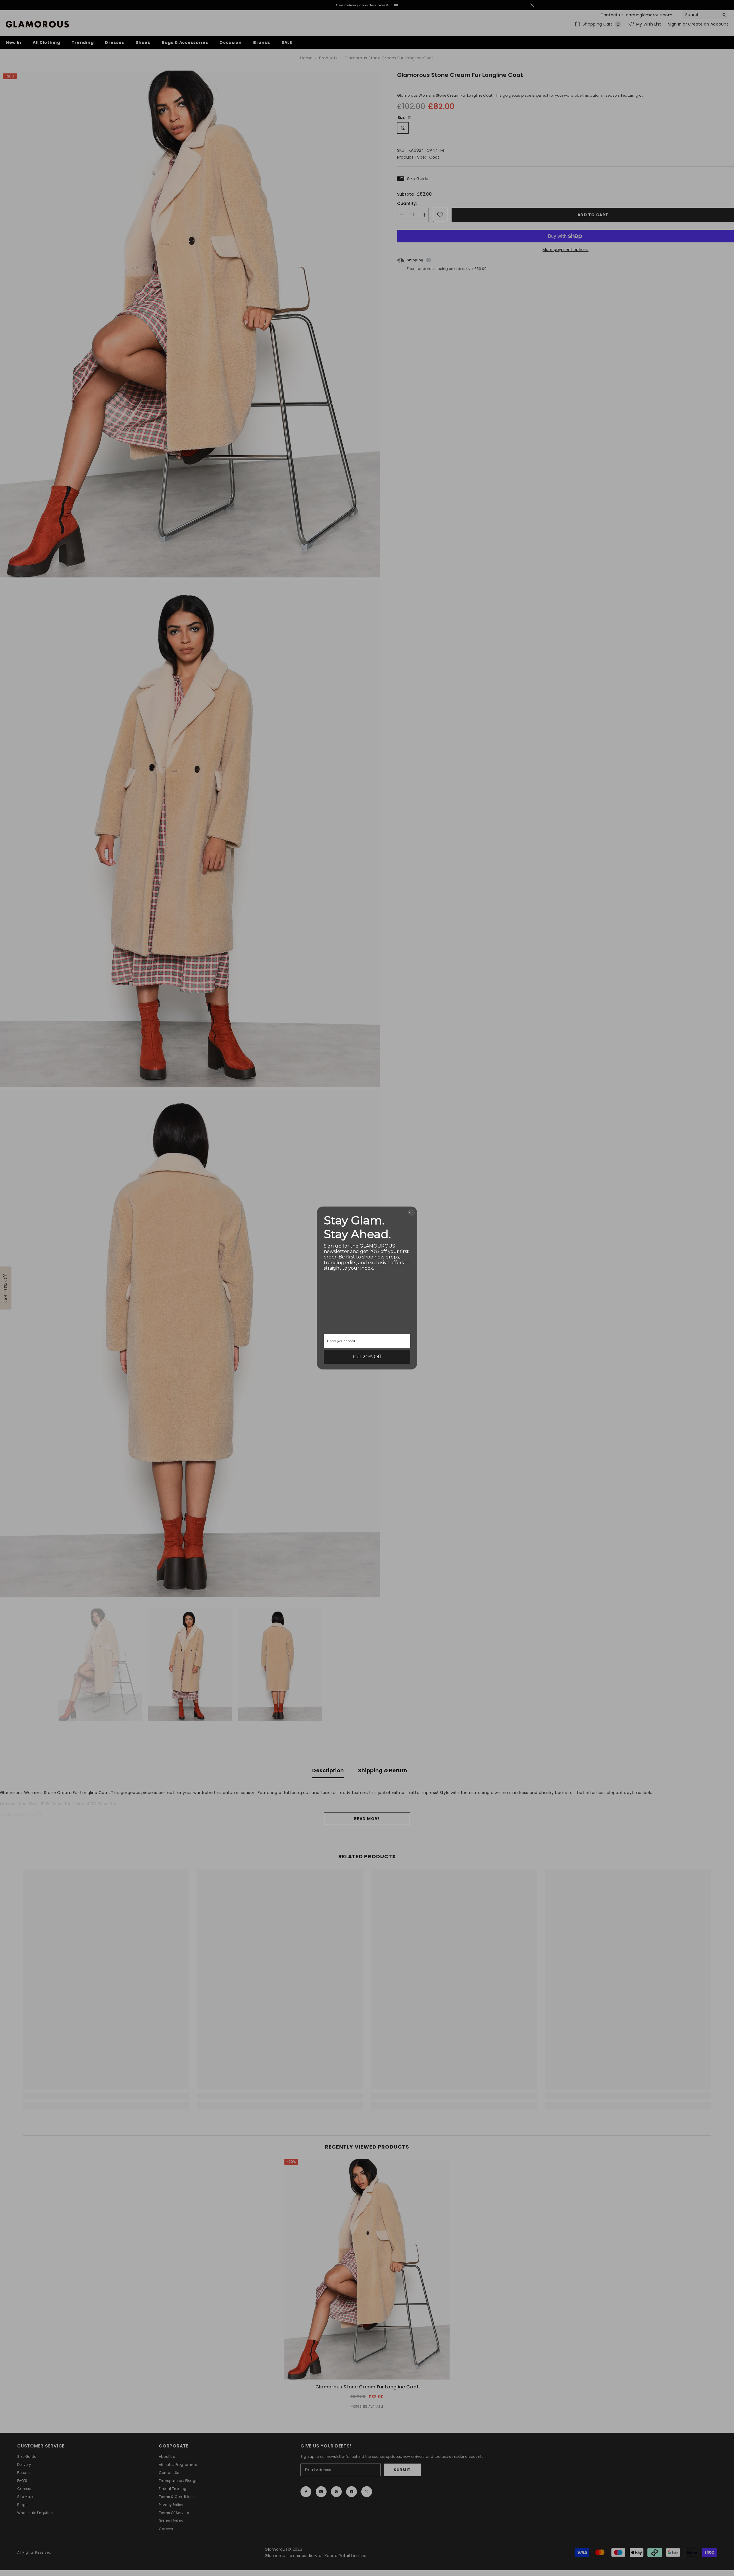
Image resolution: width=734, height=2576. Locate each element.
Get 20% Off (367, 1357)
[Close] (411, 1212)
